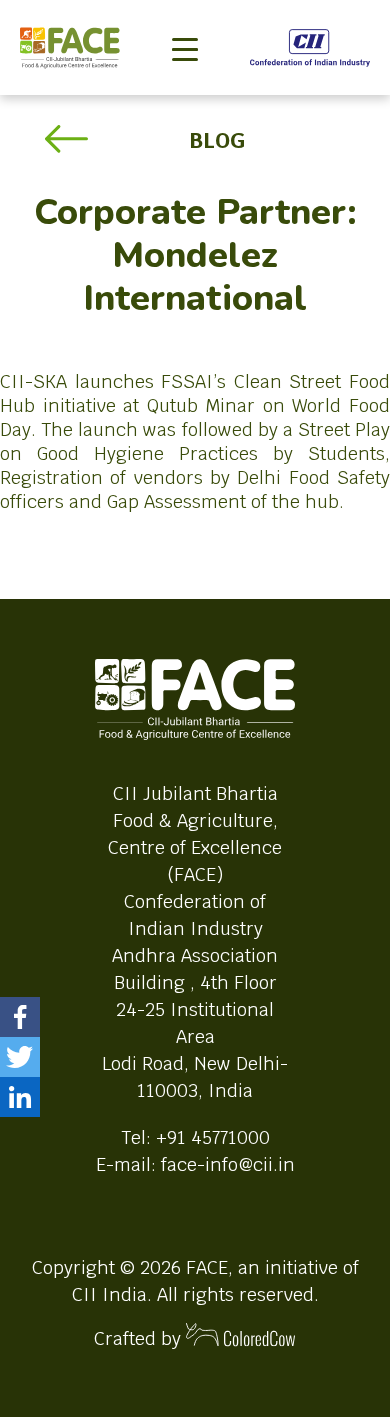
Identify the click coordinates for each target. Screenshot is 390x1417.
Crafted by (140, 1338)
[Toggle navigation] (185, 16)
